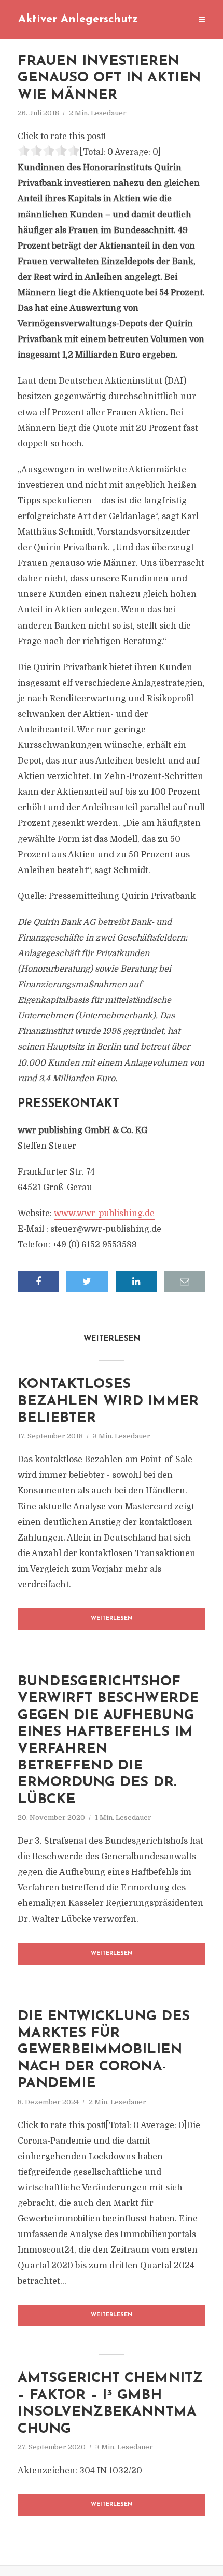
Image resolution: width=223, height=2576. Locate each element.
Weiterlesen (112, 1619)
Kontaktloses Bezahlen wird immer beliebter (108, 1401)
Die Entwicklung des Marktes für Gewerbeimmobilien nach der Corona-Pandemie (104, 2050)
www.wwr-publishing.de (104, 1214)
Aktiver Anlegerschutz (78, 19)
